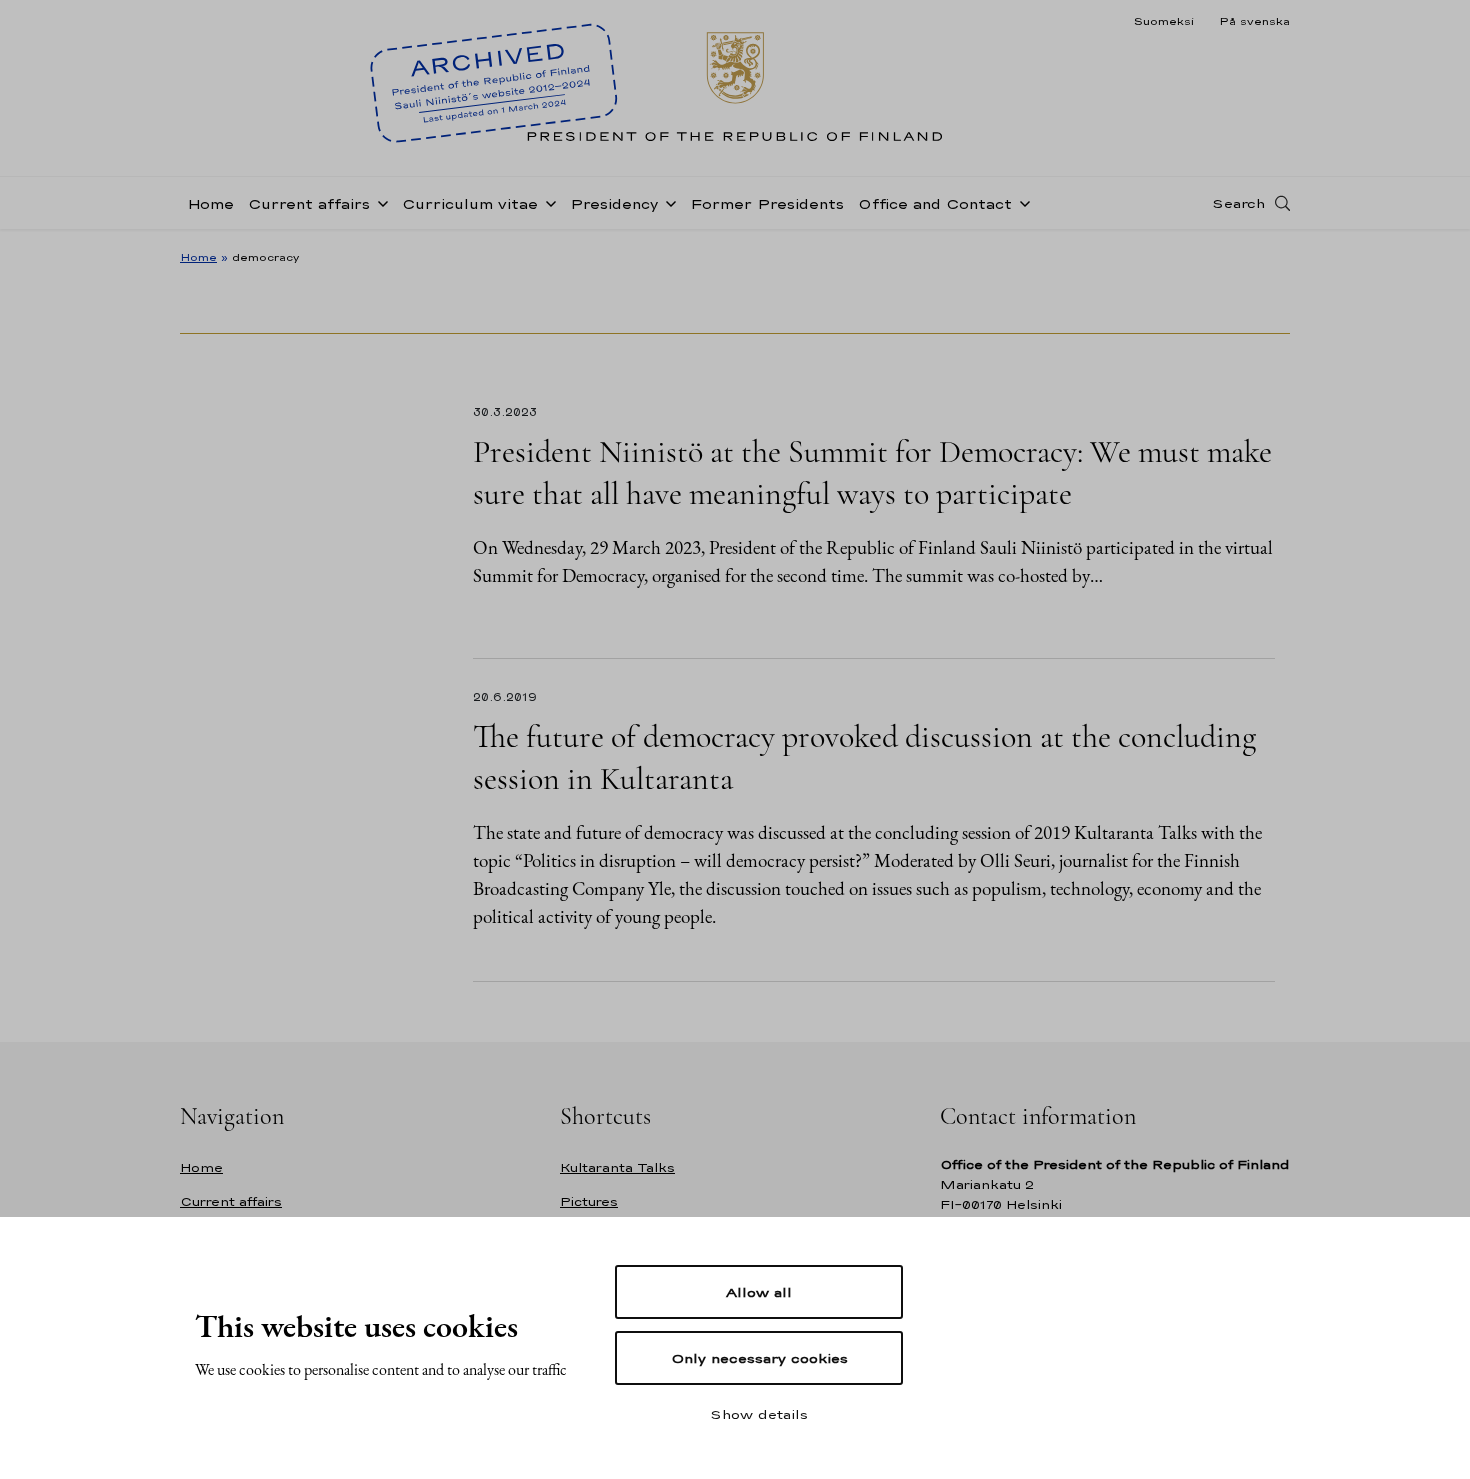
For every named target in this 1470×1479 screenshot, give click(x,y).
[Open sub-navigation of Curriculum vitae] (547, 202)
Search (1238, 203)
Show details (759, 1414)
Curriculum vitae (470, 203)
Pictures (589, 1201)
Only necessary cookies (759, 1358)
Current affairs (309, 203)
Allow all (759, 1292)
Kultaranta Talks (617, 1167)
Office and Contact (935, 203)
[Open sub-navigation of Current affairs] (379, 202)
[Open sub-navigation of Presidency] (667, 202)
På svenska (1254, 21)
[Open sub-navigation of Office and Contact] (1021, 202)
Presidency (614, 203)
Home (210, 203)
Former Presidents (767, 203)
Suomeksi (1163, 21)
